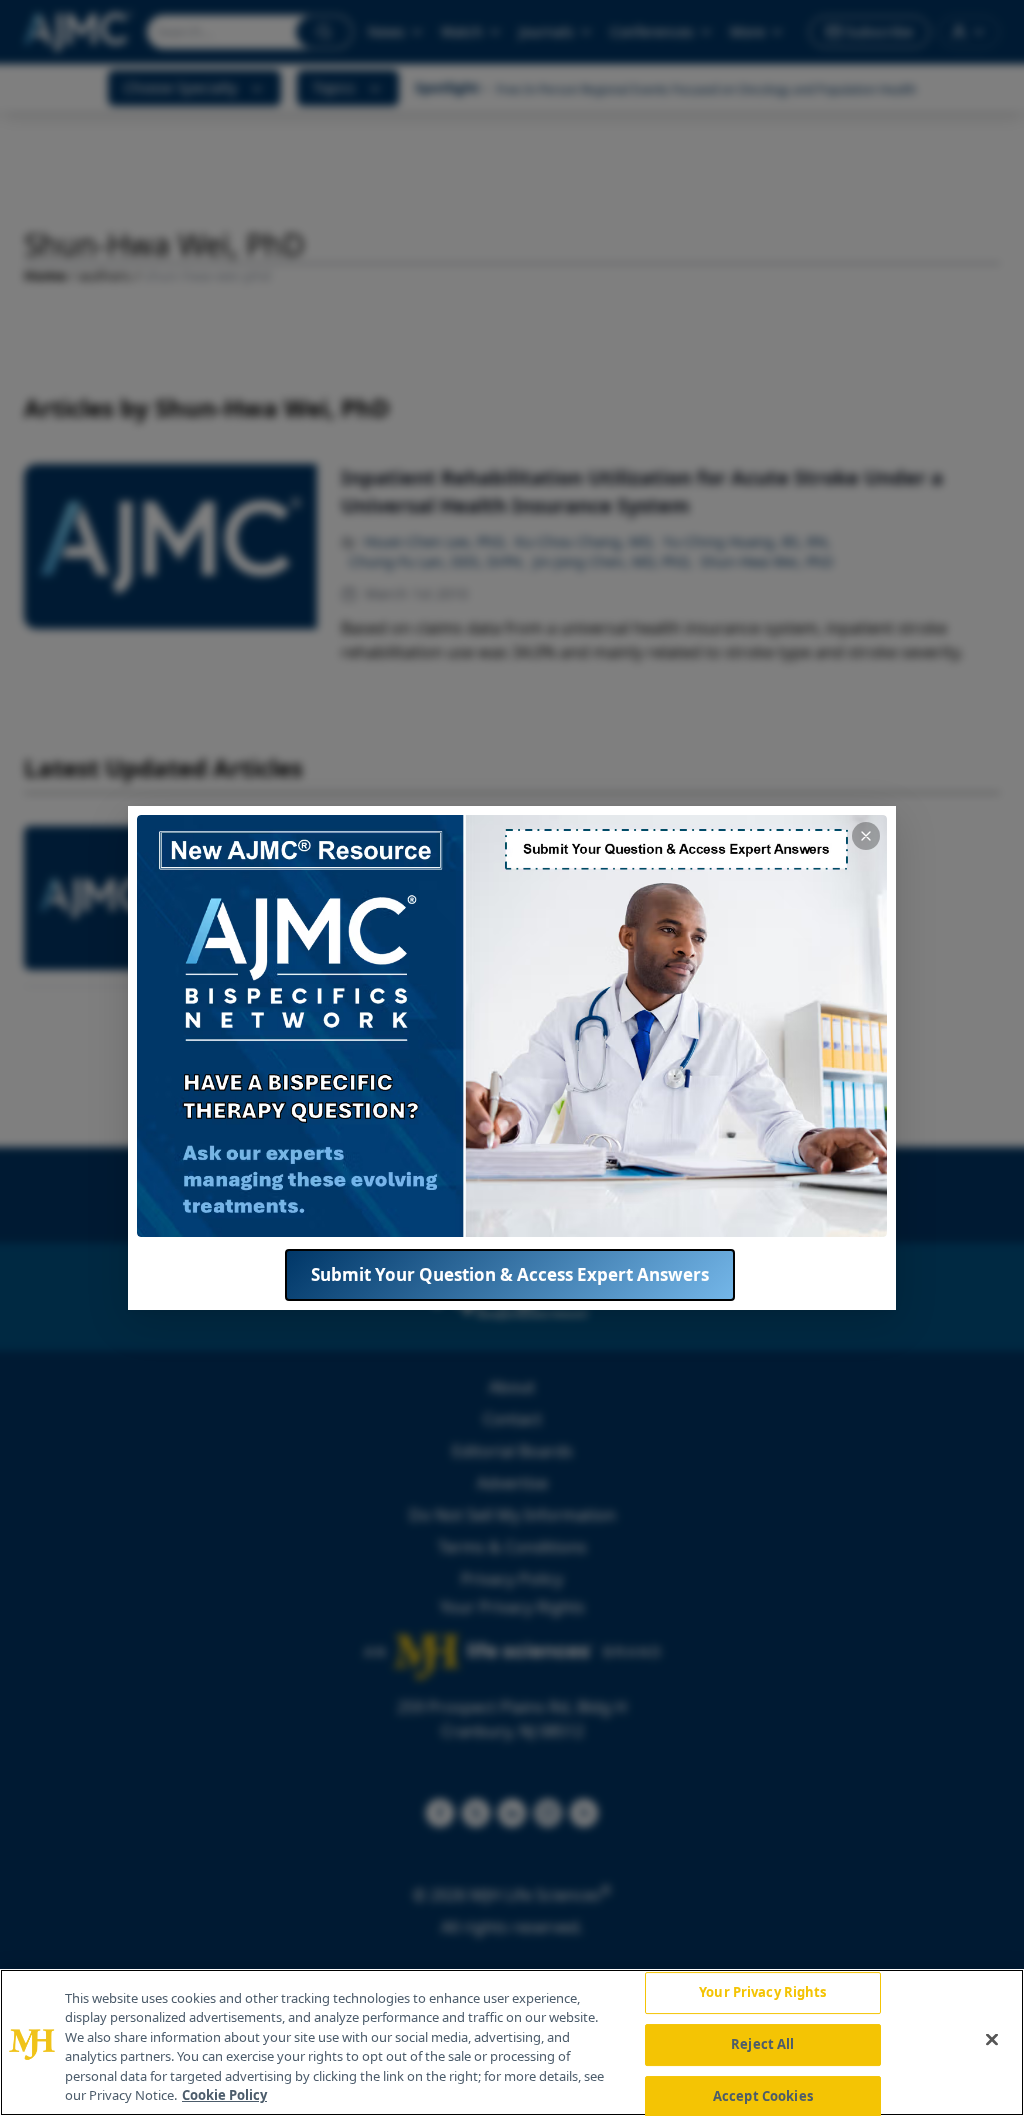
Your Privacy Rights (762, 1993)
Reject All (762, 2044)
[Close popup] (866, 836)
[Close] (992, 2040)
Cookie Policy (224, 2095)
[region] (512, 2042)
